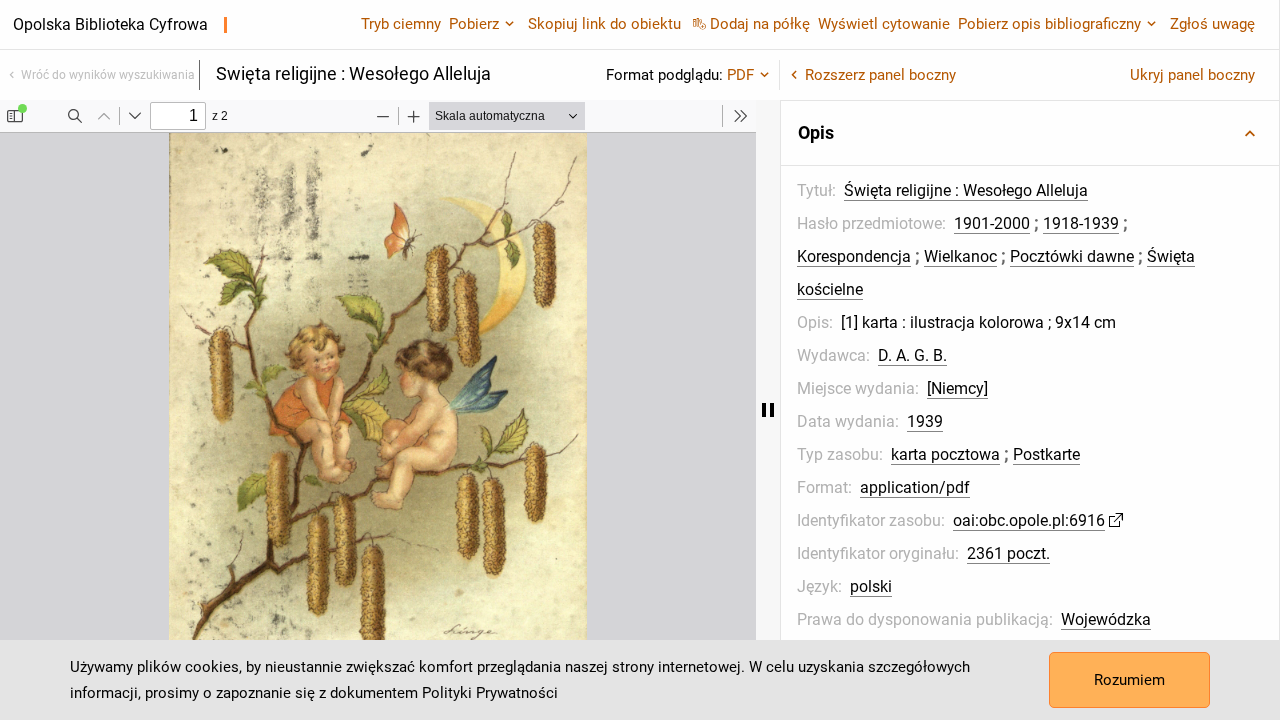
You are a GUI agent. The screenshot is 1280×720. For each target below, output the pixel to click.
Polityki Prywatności (490, 693)
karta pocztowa (945, 454)
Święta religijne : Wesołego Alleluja (966, 190)
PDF (740, 75)
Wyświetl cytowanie (884, 24)
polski (871, 586)
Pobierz (474, 24)
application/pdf (915, 487)
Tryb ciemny (401, 24)
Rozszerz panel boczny (880, 75)
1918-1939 (1081, 223)
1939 (925, 421)
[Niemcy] (957, 388)
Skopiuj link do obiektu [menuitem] (604, 24)
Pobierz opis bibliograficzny (1049, 24)
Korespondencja (854, 256)
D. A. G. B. (912, 355)
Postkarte (1046, 454)
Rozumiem (1129, 680)
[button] (1030, 133)
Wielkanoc (960, 256)
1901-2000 (992, 223)
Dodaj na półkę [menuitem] (760, 24)
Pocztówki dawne (1072, 256)
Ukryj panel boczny (1192, 75)
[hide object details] (768, 410)
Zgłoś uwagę (1212, 24)
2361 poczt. (1008, 553)
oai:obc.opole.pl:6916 (1029, 520)
